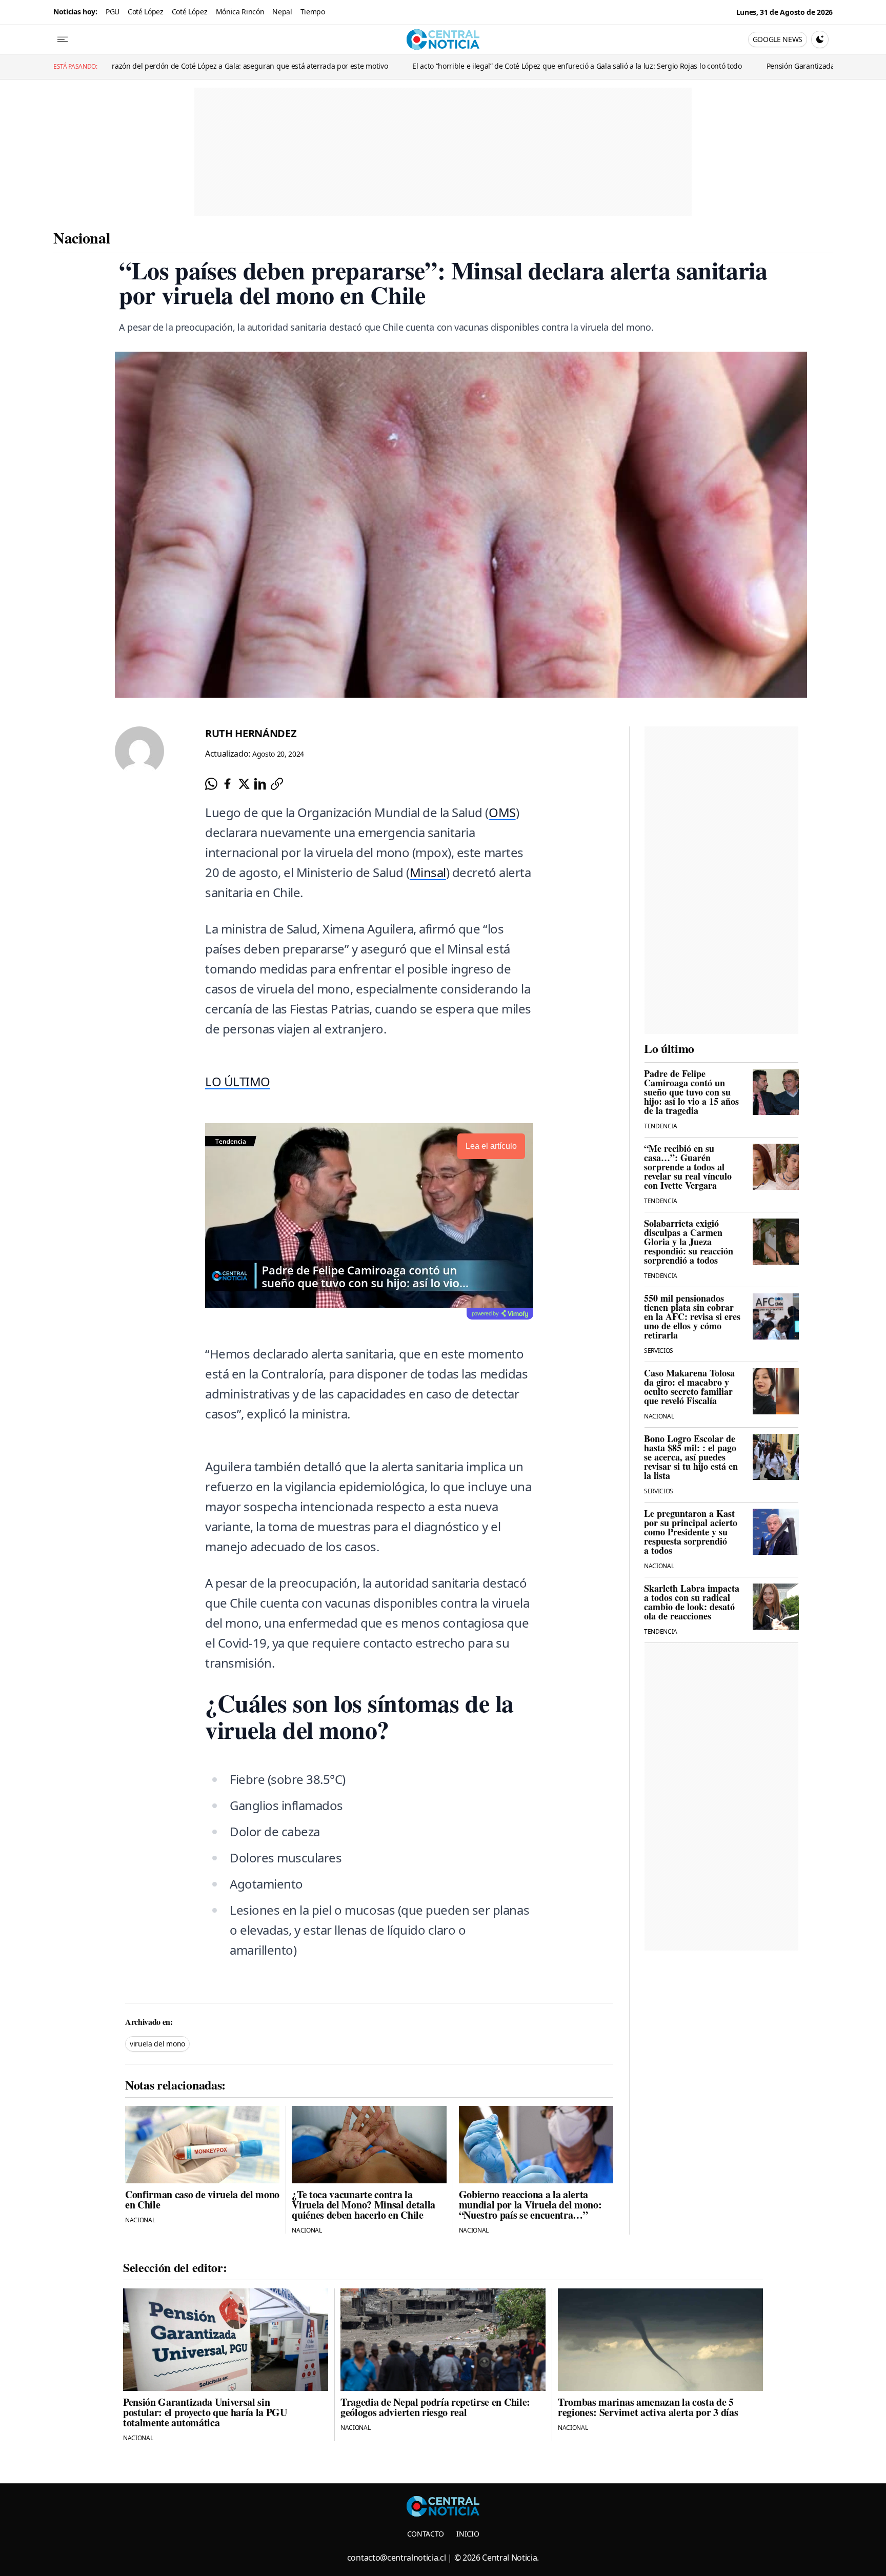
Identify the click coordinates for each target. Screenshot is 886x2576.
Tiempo (313, 12)
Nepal (282, 12)
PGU (113, 12)
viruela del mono (157, 2044)
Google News (778, 39)
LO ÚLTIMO (238, 1081)
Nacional (82, 237)
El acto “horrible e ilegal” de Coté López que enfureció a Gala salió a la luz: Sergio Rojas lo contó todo (414, 66)
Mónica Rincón (240, 12)
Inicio (468, 2534)
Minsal (428, 872)
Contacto (426, 2534)
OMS (502, 812)
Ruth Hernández (251, 733)
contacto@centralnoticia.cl (397, 2558)
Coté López (146, 12)
